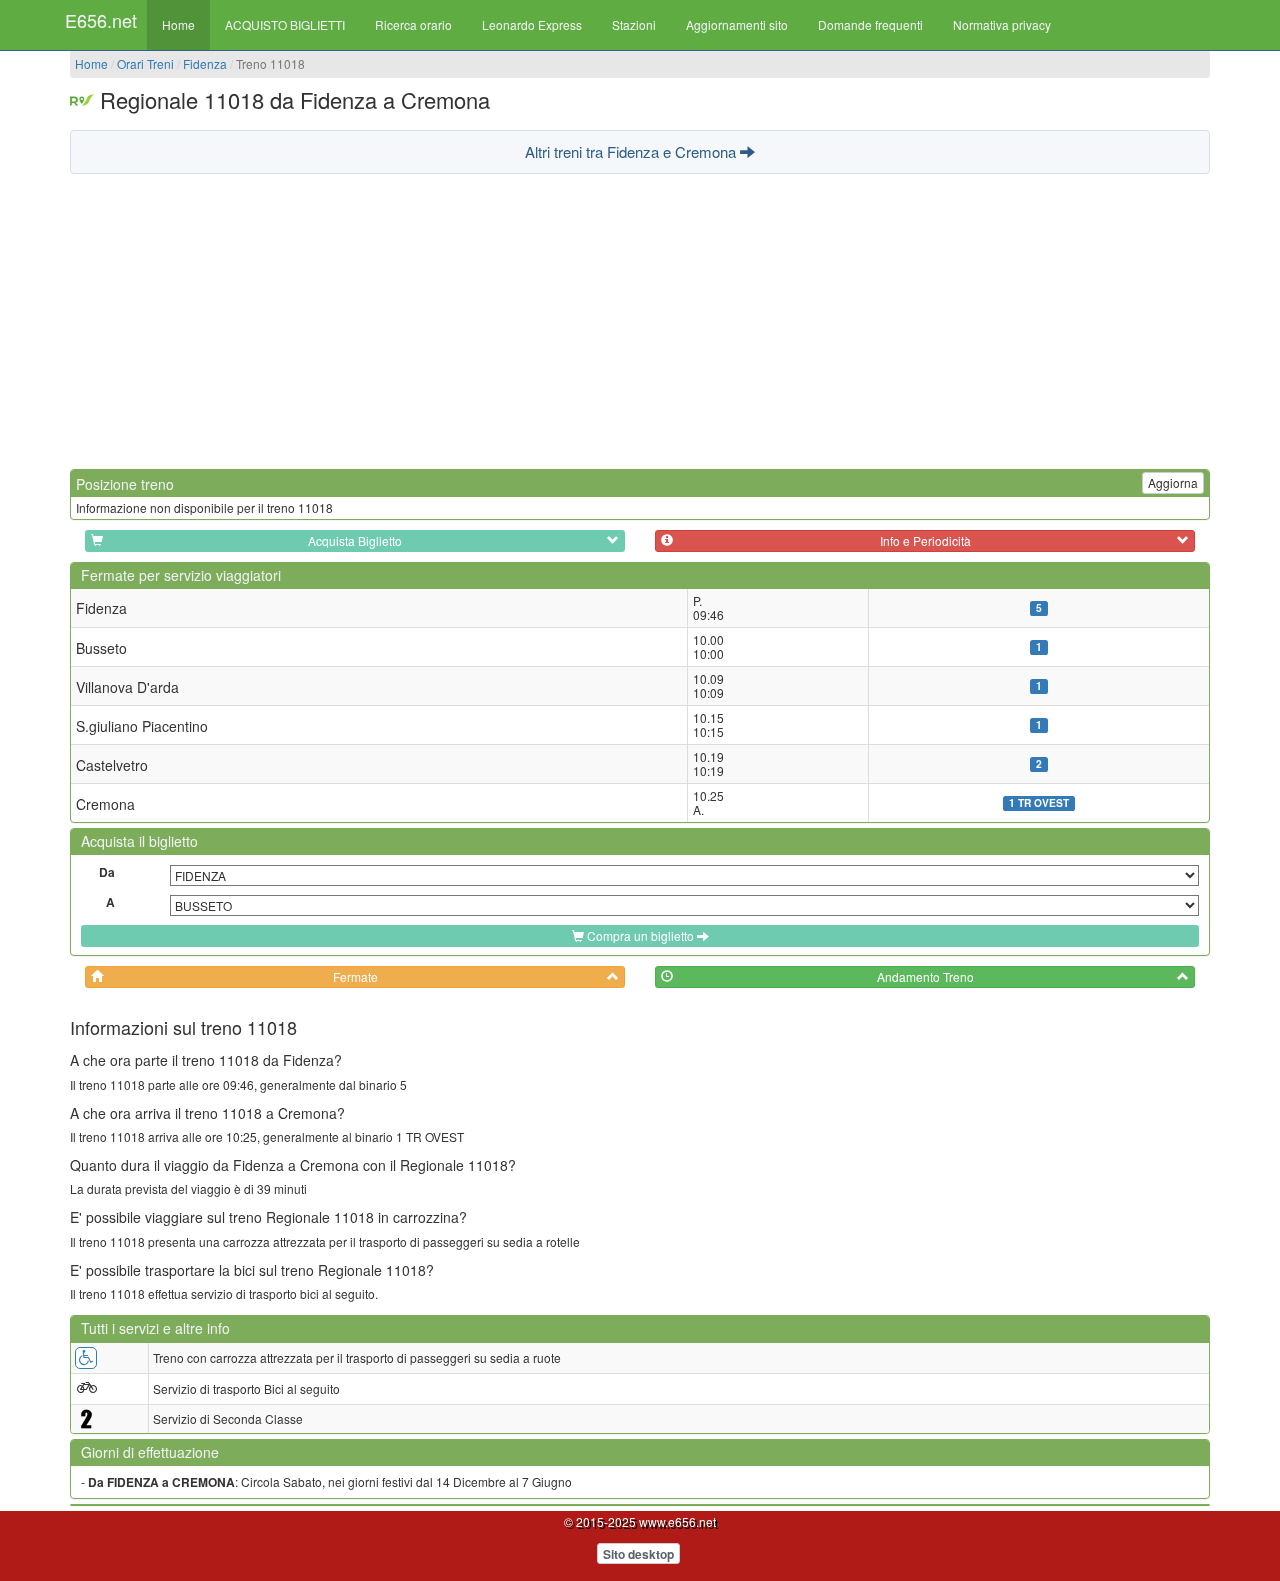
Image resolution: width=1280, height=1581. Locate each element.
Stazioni (634, 24)
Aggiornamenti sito (737, 24)
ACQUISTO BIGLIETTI (285, 24)
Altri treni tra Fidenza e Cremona (632, 151)
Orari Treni (145, 63)
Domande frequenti (870, 24)
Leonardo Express (532, 24)
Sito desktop (638, 1554)
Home (178, 24)
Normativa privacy (1002, 24)
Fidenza (205, 63)
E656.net (101, 20)
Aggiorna (1173, 482)
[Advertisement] (640, 319)
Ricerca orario (413, 24)
